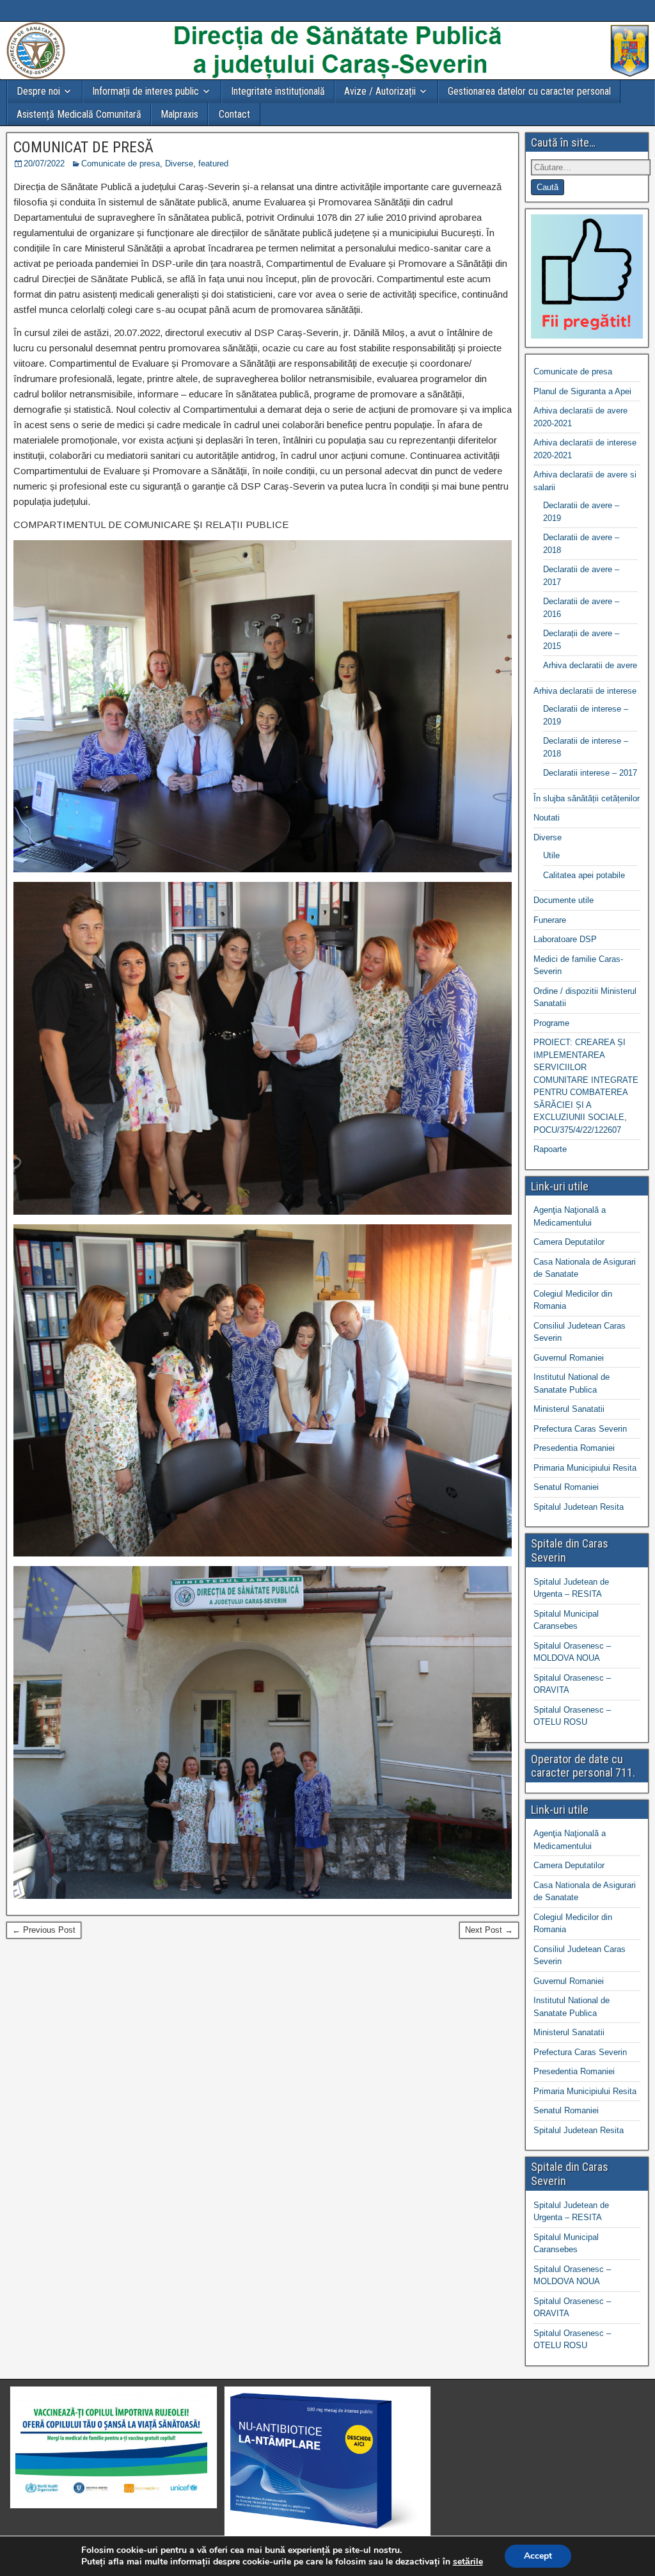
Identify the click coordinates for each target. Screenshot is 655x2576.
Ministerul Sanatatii (569, 1409)
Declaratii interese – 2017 (590, 773)
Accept (538, 2556)
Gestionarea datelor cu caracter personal (529, 91)
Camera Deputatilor (569, 1242)
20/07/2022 (44, 164)
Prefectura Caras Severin (580, 1429)
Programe (551, 1023)
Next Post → (489, 1930)
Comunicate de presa (121, 164)
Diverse (179, 164)
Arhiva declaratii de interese (585, 691)
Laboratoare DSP (565, 939)
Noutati (547, 818)
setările (468, 2562)
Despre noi (38, 91)
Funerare (550, 920)
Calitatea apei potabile (584, 875)
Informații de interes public (146, 91)
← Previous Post (44, 1930)
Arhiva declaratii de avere (590, 665)
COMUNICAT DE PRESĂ (83, 147)
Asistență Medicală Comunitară (79, 114)
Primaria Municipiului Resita (585, 1468)
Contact (234, 114)
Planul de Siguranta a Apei (582, 391)
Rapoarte (550, 1149)
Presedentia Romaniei (574, 1448)
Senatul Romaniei (566, 1487)
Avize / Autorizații (380, 91)
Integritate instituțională (278, 91)
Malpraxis (179, 114)
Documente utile (564, 900)
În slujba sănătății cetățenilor (587, 798)
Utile (551, 855)
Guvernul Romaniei (569, 1358)
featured (213, 164)
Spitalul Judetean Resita (579, 1507)
